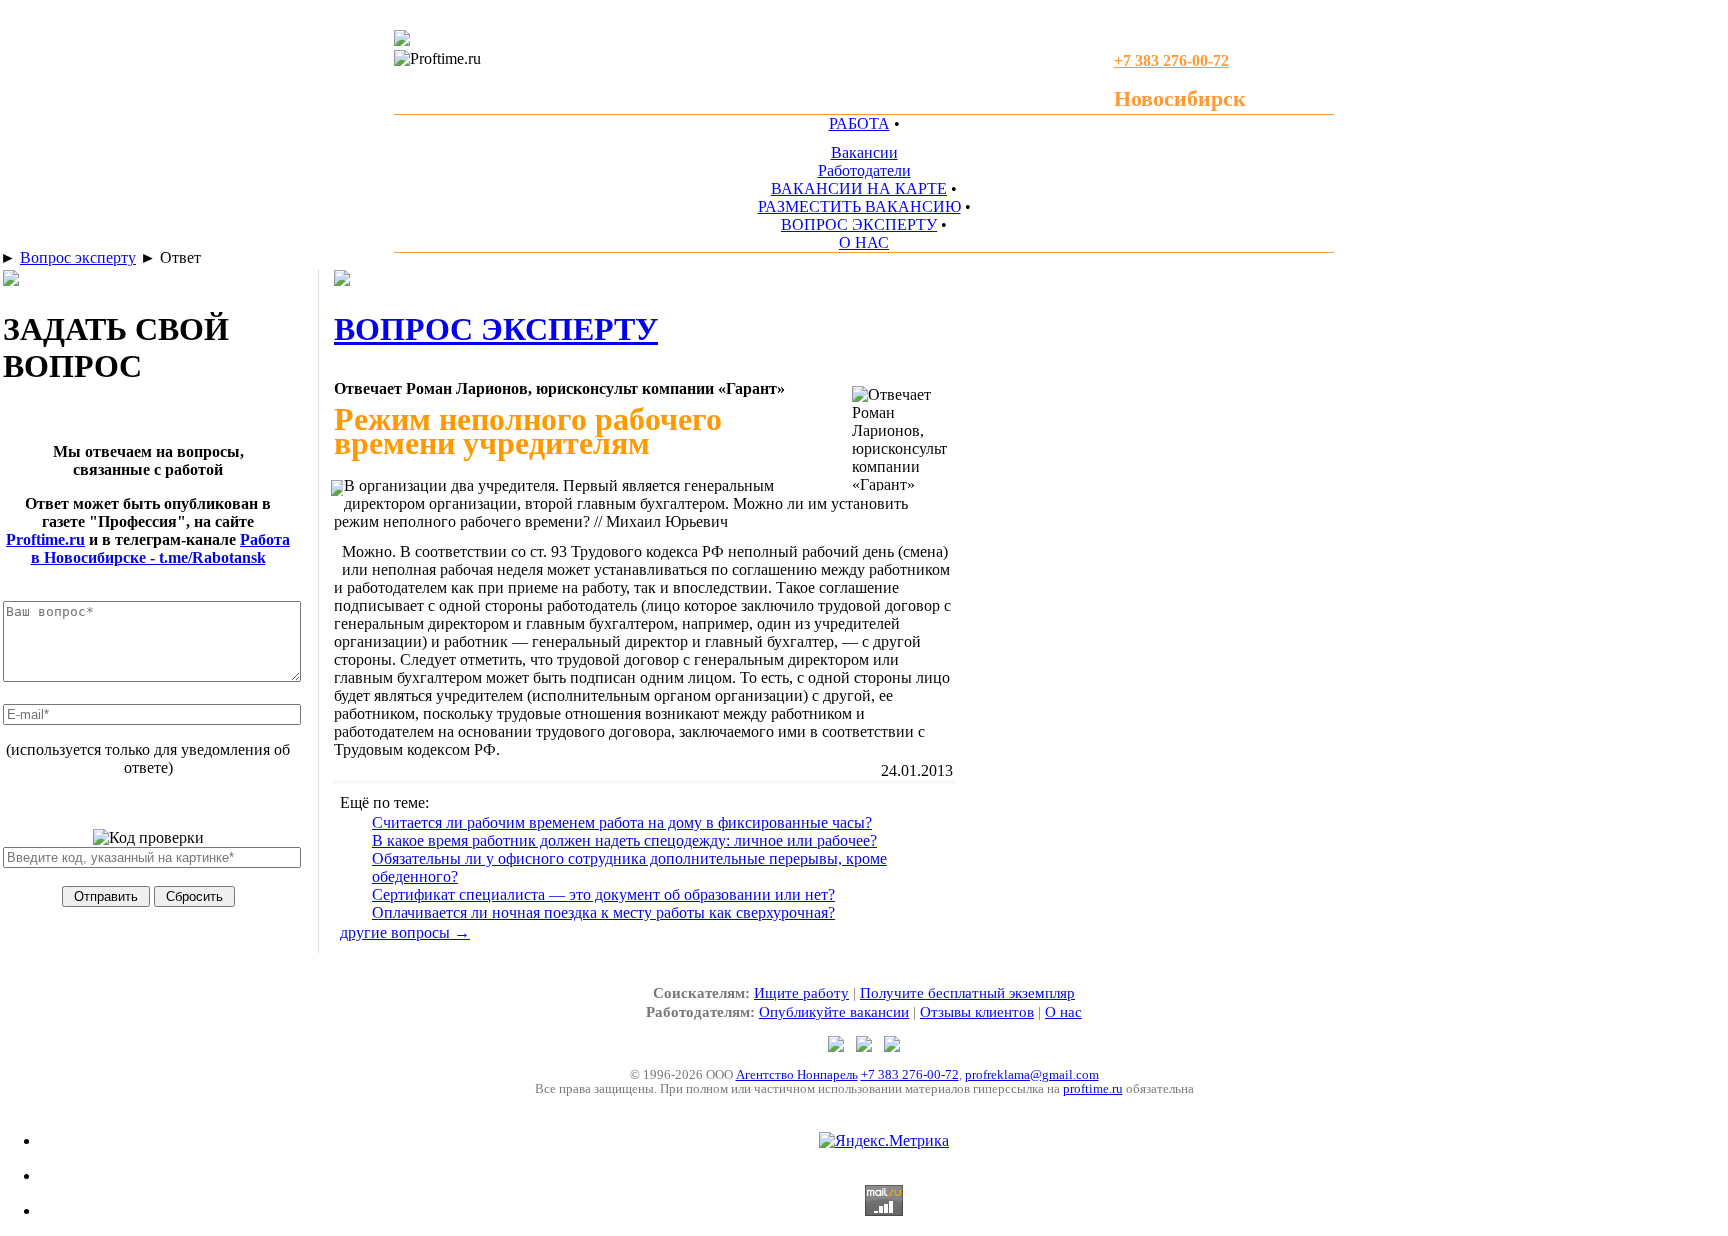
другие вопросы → (405, 932)
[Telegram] (838, 1046)
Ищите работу (801, 993)
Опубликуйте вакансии (834, 1012)
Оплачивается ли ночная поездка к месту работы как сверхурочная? (603, 912)
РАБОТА (859, 123)
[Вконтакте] (892, 1046)
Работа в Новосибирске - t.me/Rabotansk (161, 548)
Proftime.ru (45, 539)
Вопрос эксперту (78, 257)
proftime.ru (1093, 1088)
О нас (1063, 1012)
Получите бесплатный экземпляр (967, 993)
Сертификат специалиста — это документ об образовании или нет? (603, 894)
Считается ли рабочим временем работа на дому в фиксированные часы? (622, 822)
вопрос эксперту (496, 329)
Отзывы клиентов (977, 1012)
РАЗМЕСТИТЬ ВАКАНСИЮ (859, 206)
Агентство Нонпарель (797, 1074)
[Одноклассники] (866, 1046)
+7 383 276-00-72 (910, 1074)
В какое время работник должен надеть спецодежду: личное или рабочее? (624, 840)
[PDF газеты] (402, 40)
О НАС (864, 242)
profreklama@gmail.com (1032, 1074)
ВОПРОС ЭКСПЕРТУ (859, 224)
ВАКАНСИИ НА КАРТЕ (859, 188)
